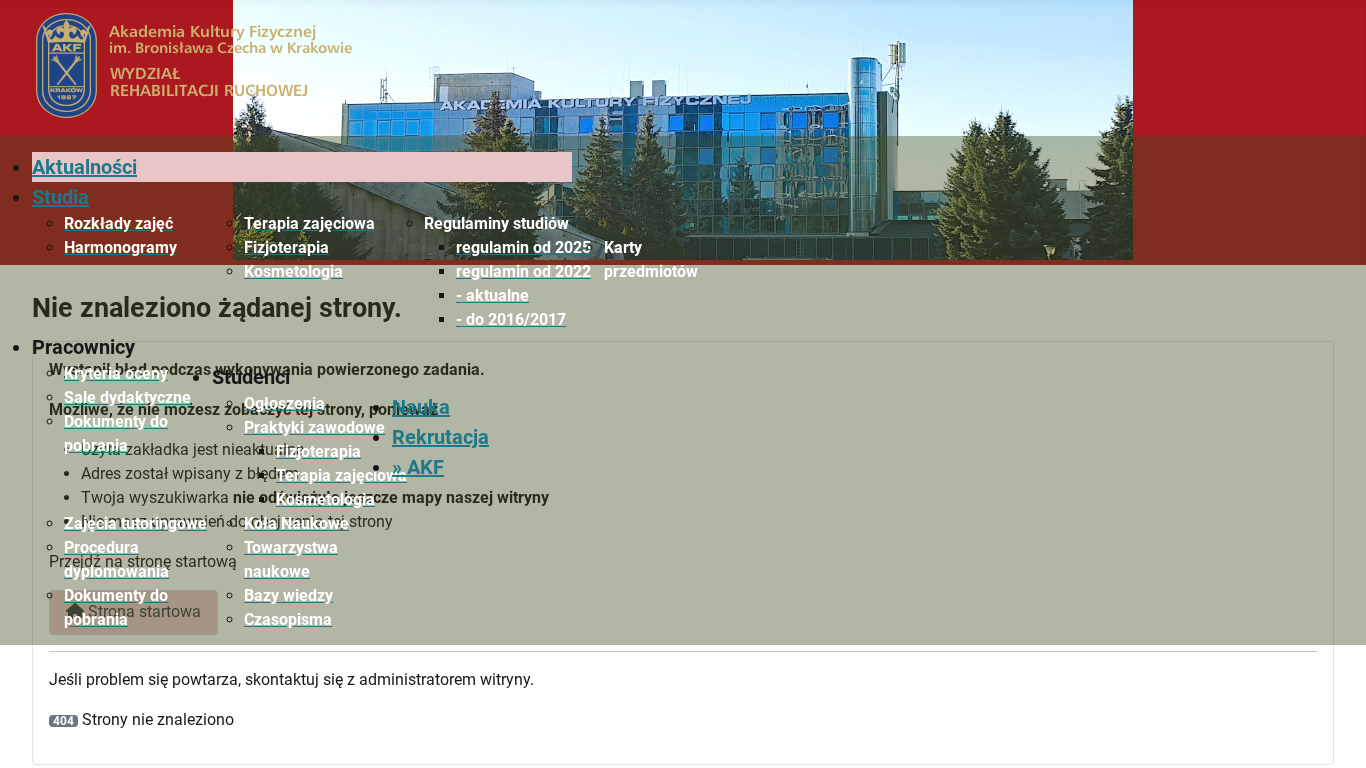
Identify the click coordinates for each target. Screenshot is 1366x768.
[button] (498, 224)
